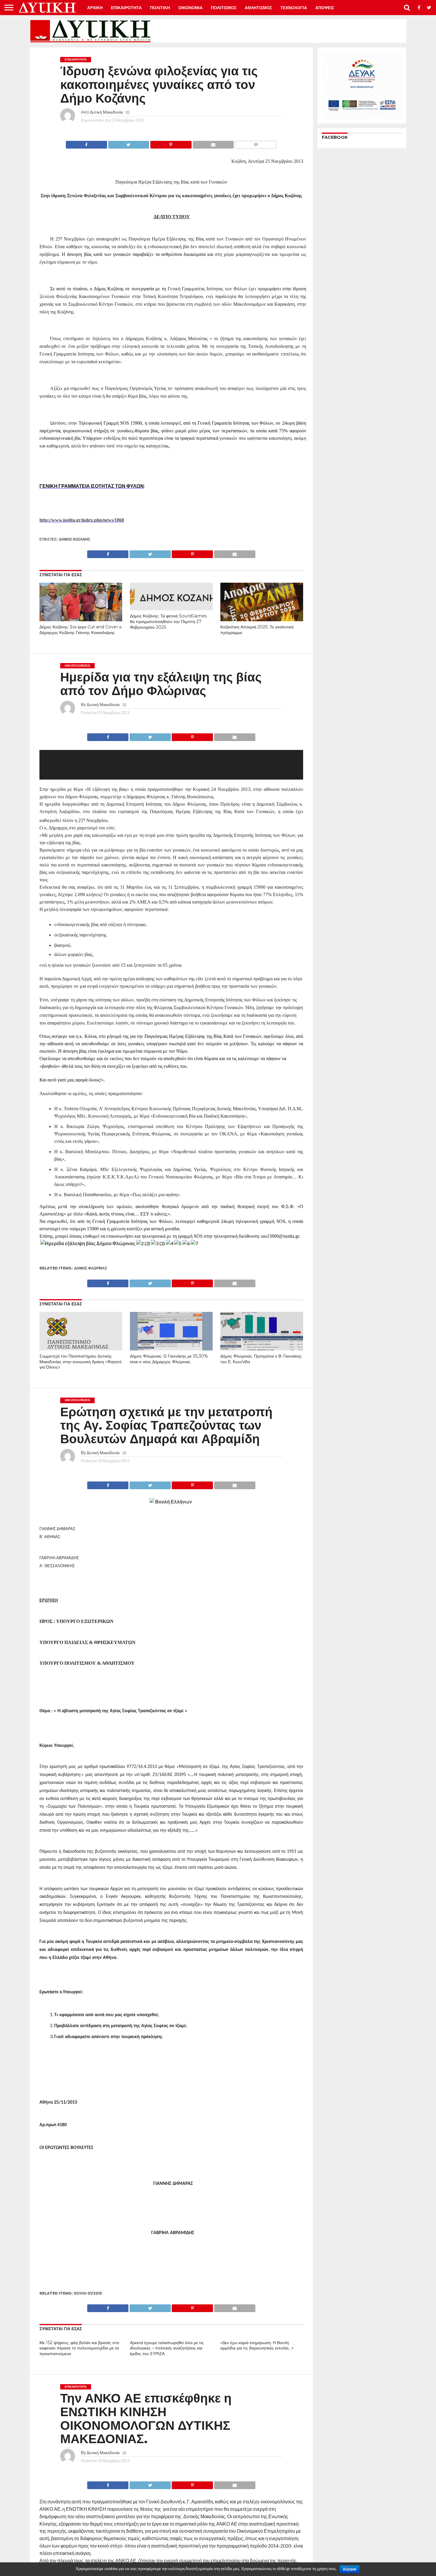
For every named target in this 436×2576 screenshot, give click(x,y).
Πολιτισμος (224, 8)
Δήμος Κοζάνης (75, 539)
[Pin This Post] (171, 143)
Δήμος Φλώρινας (91, 1268)
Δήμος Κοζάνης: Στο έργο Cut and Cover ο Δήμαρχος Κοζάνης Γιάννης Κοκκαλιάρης (81, 630)
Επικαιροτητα (126, 8)
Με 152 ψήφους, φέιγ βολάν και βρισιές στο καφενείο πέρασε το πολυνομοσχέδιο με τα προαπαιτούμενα (79, 2348)
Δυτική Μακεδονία (106, 112)
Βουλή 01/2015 (88, 2293)
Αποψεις (325, 8)
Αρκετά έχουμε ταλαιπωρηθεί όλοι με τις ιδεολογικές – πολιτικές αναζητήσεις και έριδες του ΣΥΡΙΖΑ (167, 2348)
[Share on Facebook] (86, 143)
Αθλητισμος (258, 8)
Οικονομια (190, 8)
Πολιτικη (160, 8)
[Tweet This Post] (129, 143)
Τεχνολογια (294, 8)
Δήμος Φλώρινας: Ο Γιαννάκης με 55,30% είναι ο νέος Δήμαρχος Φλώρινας (169, 1359)
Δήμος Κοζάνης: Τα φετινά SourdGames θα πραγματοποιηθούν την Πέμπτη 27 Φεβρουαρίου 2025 (168, 621)
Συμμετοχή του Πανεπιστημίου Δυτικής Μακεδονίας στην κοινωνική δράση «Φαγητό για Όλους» (81, 1362)
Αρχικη (95, 8)
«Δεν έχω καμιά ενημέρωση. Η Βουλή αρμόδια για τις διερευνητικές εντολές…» (257, 2345)
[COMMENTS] (256, 143)
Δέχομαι (350, 2569)
